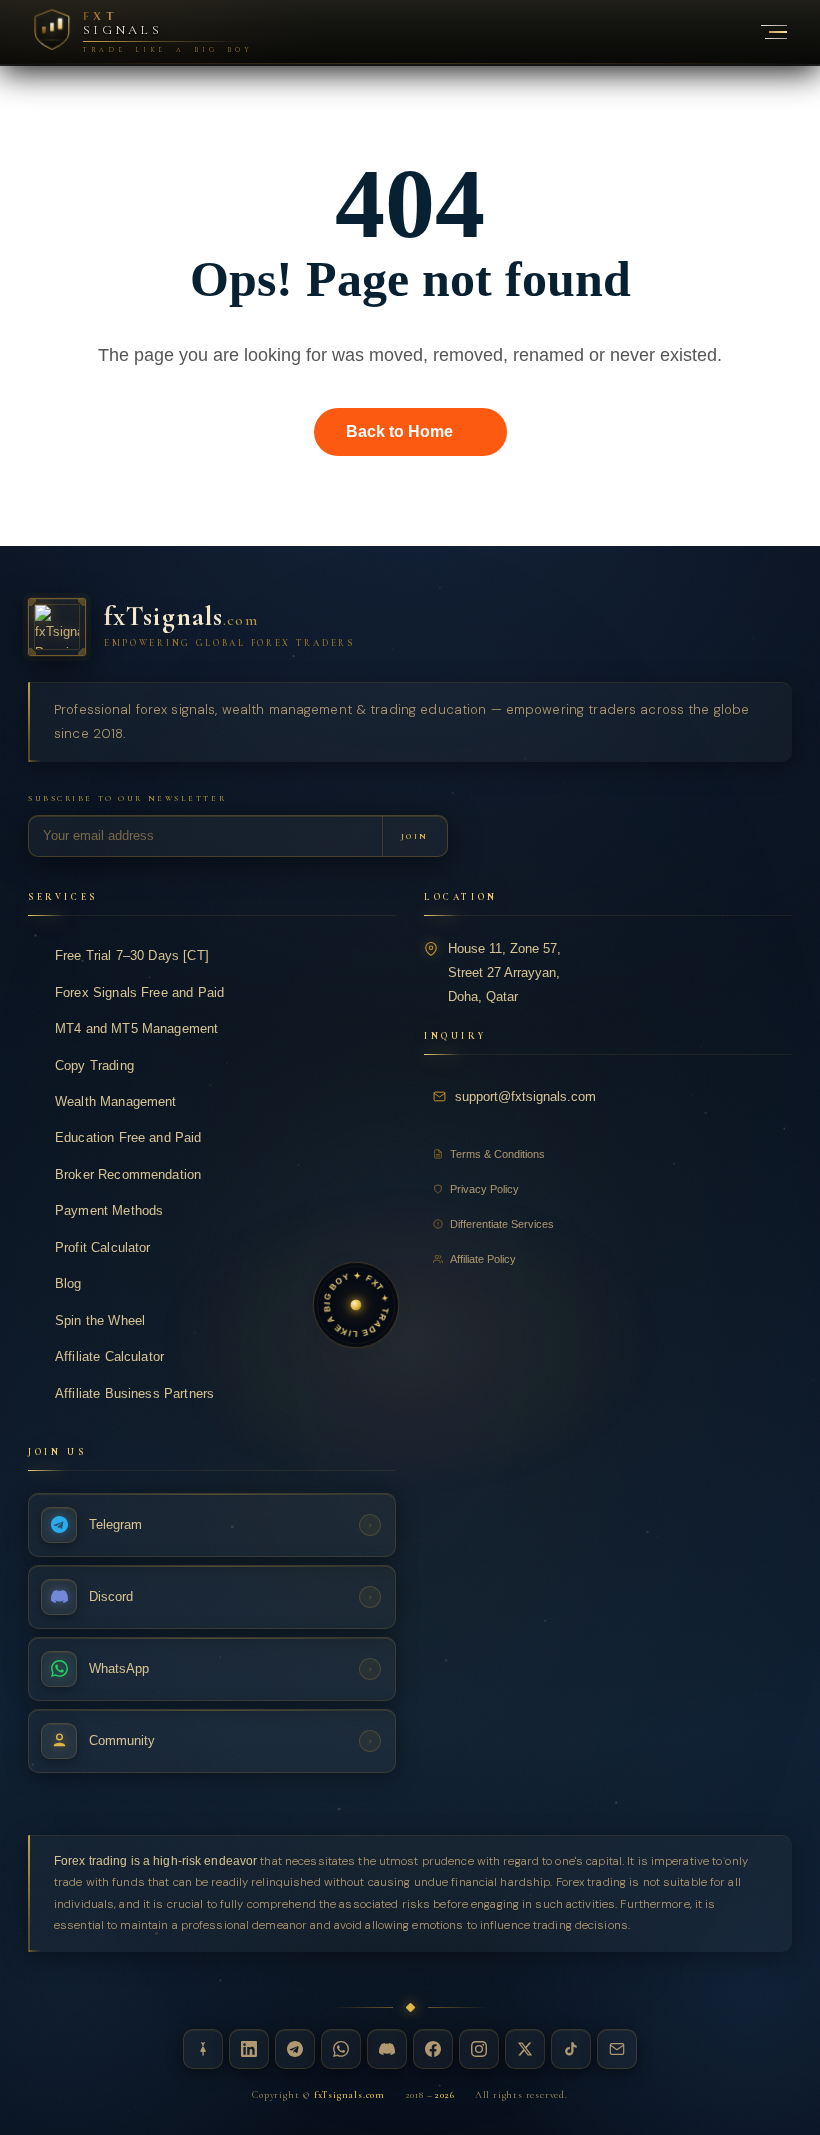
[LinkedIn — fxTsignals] (249, 2049)
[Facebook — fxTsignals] (433, 2049)
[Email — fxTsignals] (617, 2049)
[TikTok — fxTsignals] (571, 2049)
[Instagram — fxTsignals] (479, 2049)
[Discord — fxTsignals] (387, 2049)
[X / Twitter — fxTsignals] (525, 2049)
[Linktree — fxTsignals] (203, 2049)
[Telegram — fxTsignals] (295, 2049)
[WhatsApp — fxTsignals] (341, 2049)
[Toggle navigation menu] (763, 32)
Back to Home (399, 431)
